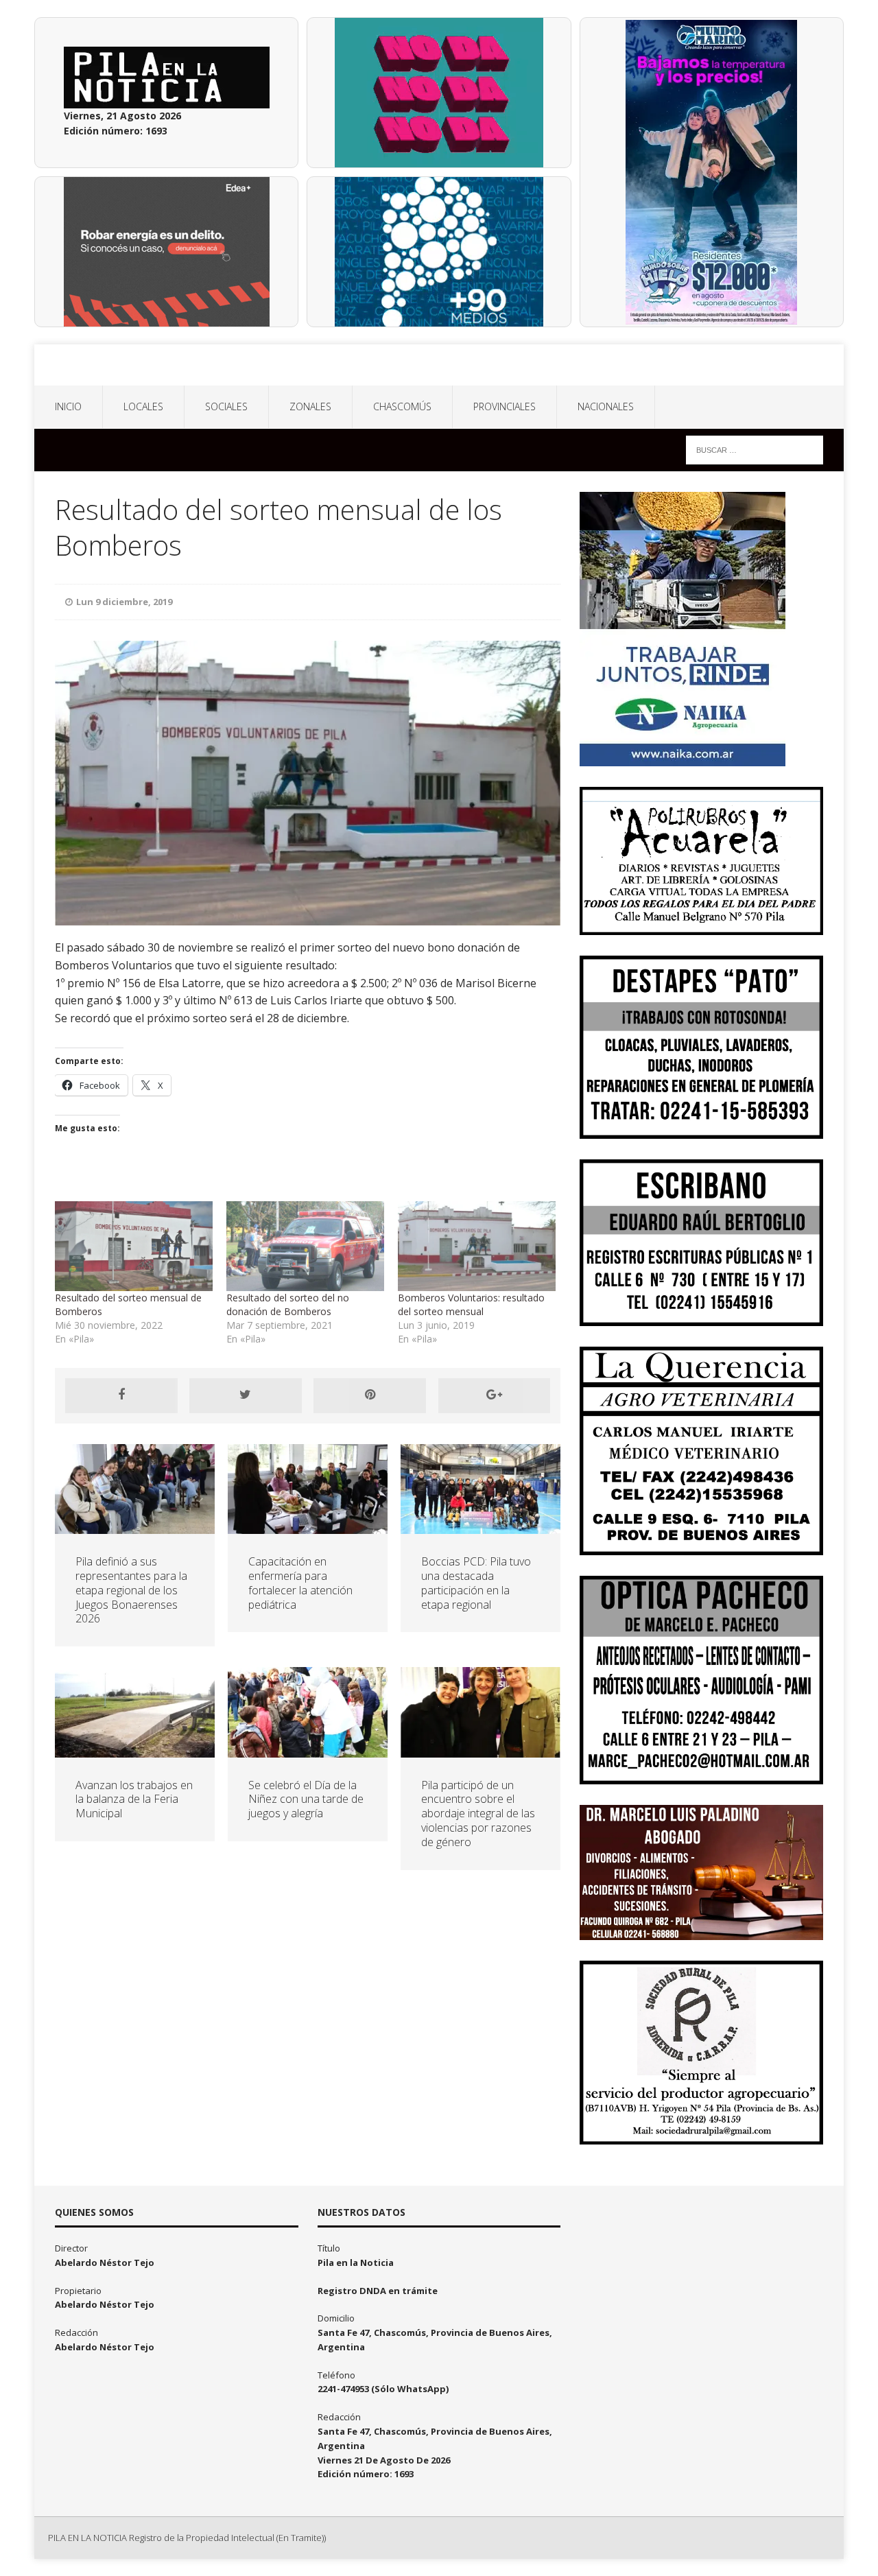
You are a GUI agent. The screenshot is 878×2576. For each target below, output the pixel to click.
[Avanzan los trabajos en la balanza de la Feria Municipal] (135, 1749)
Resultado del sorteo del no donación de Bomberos (288, 1304)
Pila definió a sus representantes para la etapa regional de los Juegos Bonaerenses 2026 (131, 1590)
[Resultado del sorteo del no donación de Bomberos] (305, 1246)
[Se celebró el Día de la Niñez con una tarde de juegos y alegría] (308, 1749)
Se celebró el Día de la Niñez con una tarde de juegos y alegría (306, 1799)
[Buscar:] (755, 449)
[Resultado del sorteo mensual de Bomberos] (134, 1246)
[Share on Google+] (495, 1395)
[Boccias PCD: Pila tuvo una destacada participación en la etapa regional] (480, 1526)
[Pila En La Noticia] (439, 365)
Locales (143, 406)
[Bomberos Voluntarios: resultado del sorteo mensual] (477, 1246)
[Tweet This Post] (246, 1395)
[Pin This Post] (370, 1395)
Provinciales (505, 406)
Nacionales (606, 406)
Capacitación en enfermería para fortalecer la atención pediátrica (300, 1583)
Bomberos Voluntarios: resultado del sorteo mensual (471, 1304)
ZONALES (310, 406)
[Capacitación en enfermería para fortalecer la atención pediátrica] (308, 1526)
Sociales (226, 406)
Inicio (68, 406)
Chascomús (402, 406)
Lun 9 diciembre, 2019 (124, 602)
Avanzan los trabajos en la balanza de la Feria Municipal (134, 1799)
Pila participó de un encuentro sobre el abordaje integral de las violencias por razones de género (478, 1813)
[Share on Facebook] (121, 1395)
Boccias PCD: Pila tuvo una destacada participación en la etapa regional (476, 1583)
